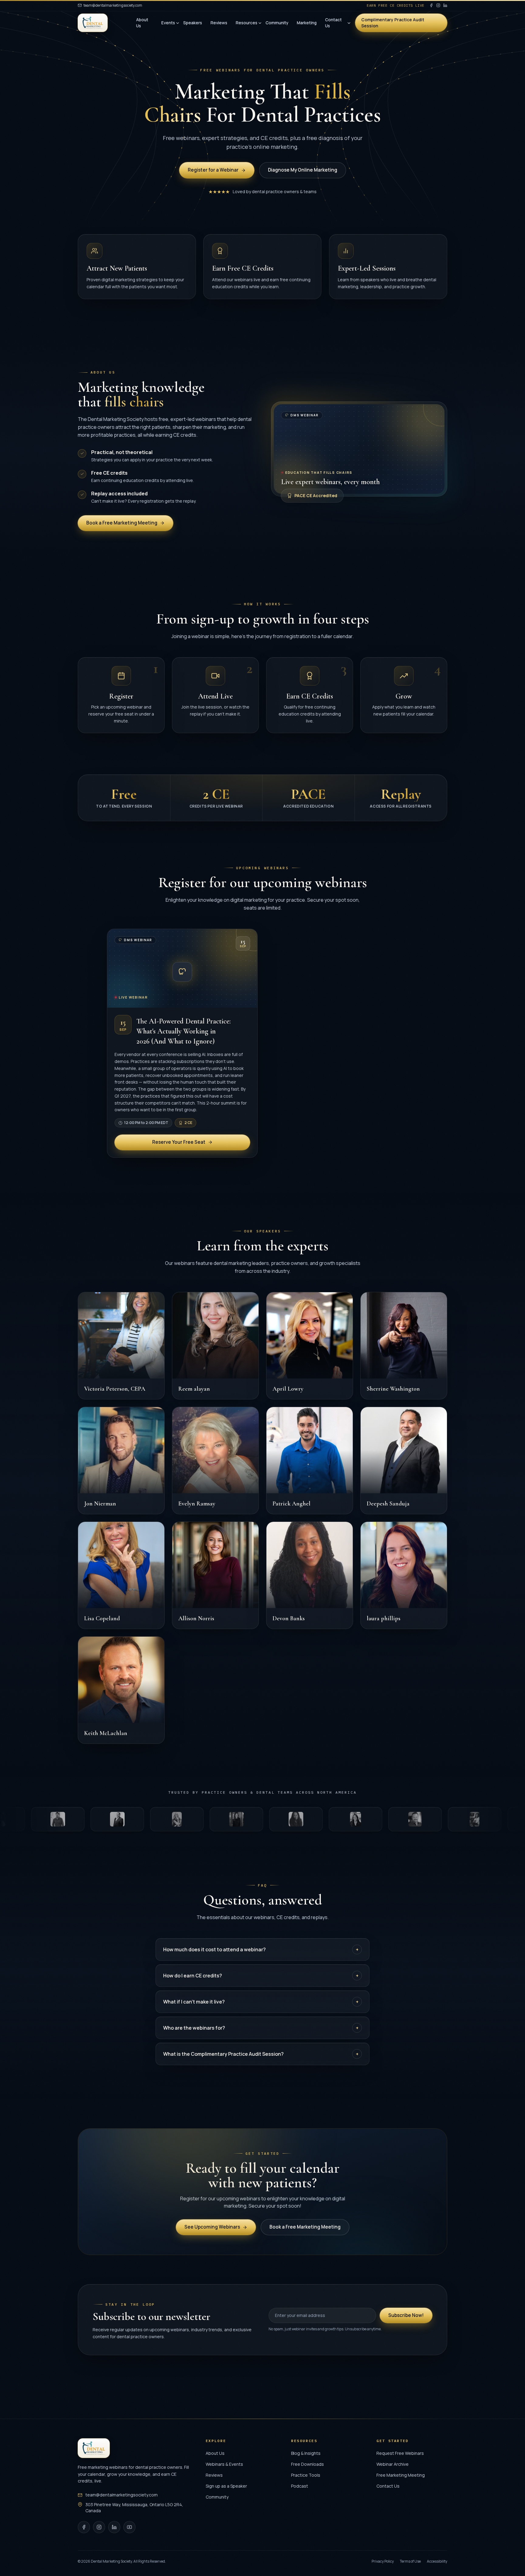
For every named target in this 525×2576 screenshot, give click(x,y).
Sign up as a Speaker (226, 2486)
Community (277, 23)
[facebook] (431, 5)
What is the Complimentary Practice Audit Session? (261, 2054)
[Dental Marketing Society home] (93, 23)
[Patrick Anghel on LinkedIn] (342, 1417)
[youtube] (129, 2527)
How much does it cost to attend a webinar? (261, 1949)
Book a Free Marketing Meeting (122, 523)
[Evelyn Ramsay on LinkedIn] (248, 1417)
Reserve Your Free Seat (179, 1142)
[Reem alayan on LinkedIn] (248, 1303)
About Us (142, 23)
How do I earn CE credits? (261, 1976)
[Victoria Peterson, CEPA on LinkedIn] (154, 1303)
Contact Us (333, 23)
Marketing (307, 23)
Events (168, 23)
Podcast (300, 2486)
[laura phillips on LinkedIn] (437, 1532)
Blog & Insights (306, 2453)
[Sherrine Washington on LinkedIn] (437, 1303)
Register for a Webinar (213, 170)
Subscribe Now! (406, 2315)
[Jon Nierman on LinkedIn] (154, 1417)
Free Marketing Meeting (401, 2475)
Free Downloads (307, 2464)
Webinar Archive (393, 2464)
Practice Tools (306, 2475)
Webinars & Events (224, 2464)
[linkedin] (445, 5)
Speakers (193, 23)
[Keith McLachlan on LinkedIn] (154, 1647)
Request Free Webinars (400, 2453)
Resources (247, 23)
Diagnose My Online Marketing (303, 170)
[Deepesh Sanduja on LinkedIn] (437, 1417)
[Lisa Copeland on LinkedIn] (154, 1532)
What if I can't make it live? (261, 2002)
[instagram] (438, 5)
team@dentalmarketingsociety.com (113, 5)
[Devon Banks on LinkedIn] (342, 1532)
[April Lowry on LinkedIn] (342, 1303)
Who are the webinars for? (261, 2028)
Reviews (219, 23)
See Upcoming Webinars (212, 2227)
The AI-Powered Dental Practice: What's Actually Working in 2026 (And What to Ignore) (184, 1031)
